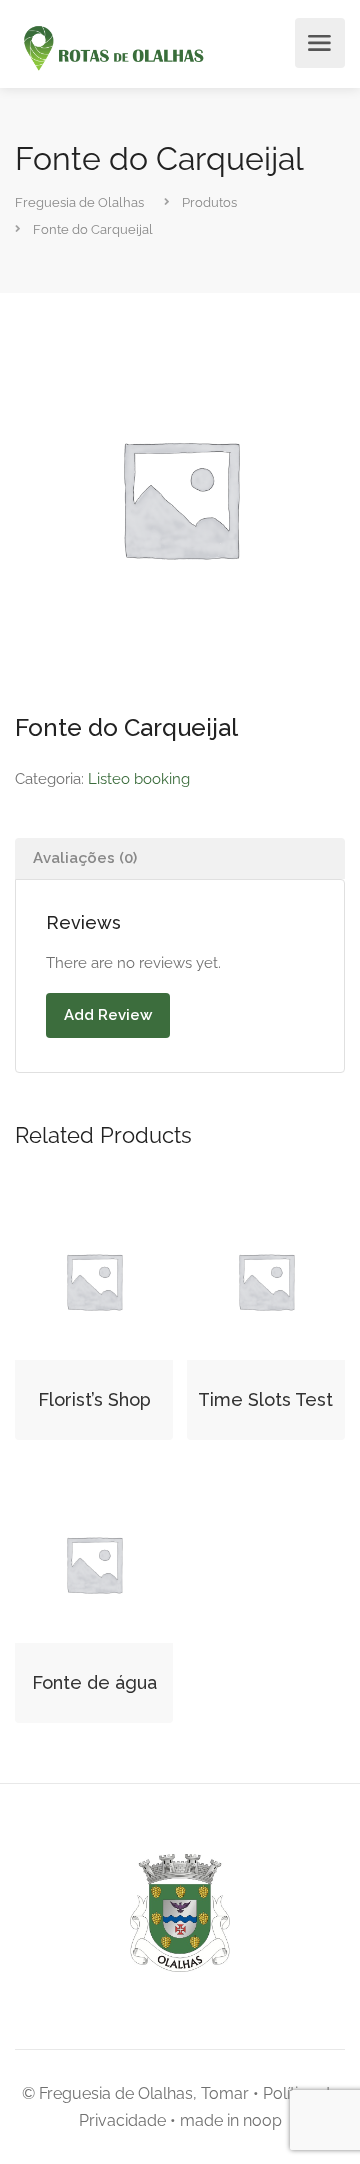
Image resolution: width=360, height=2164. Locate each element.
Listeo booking (139, 779)
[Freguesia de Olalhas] (111, 49)
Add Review (108, 1015)
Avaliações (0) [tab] (85, 858)
